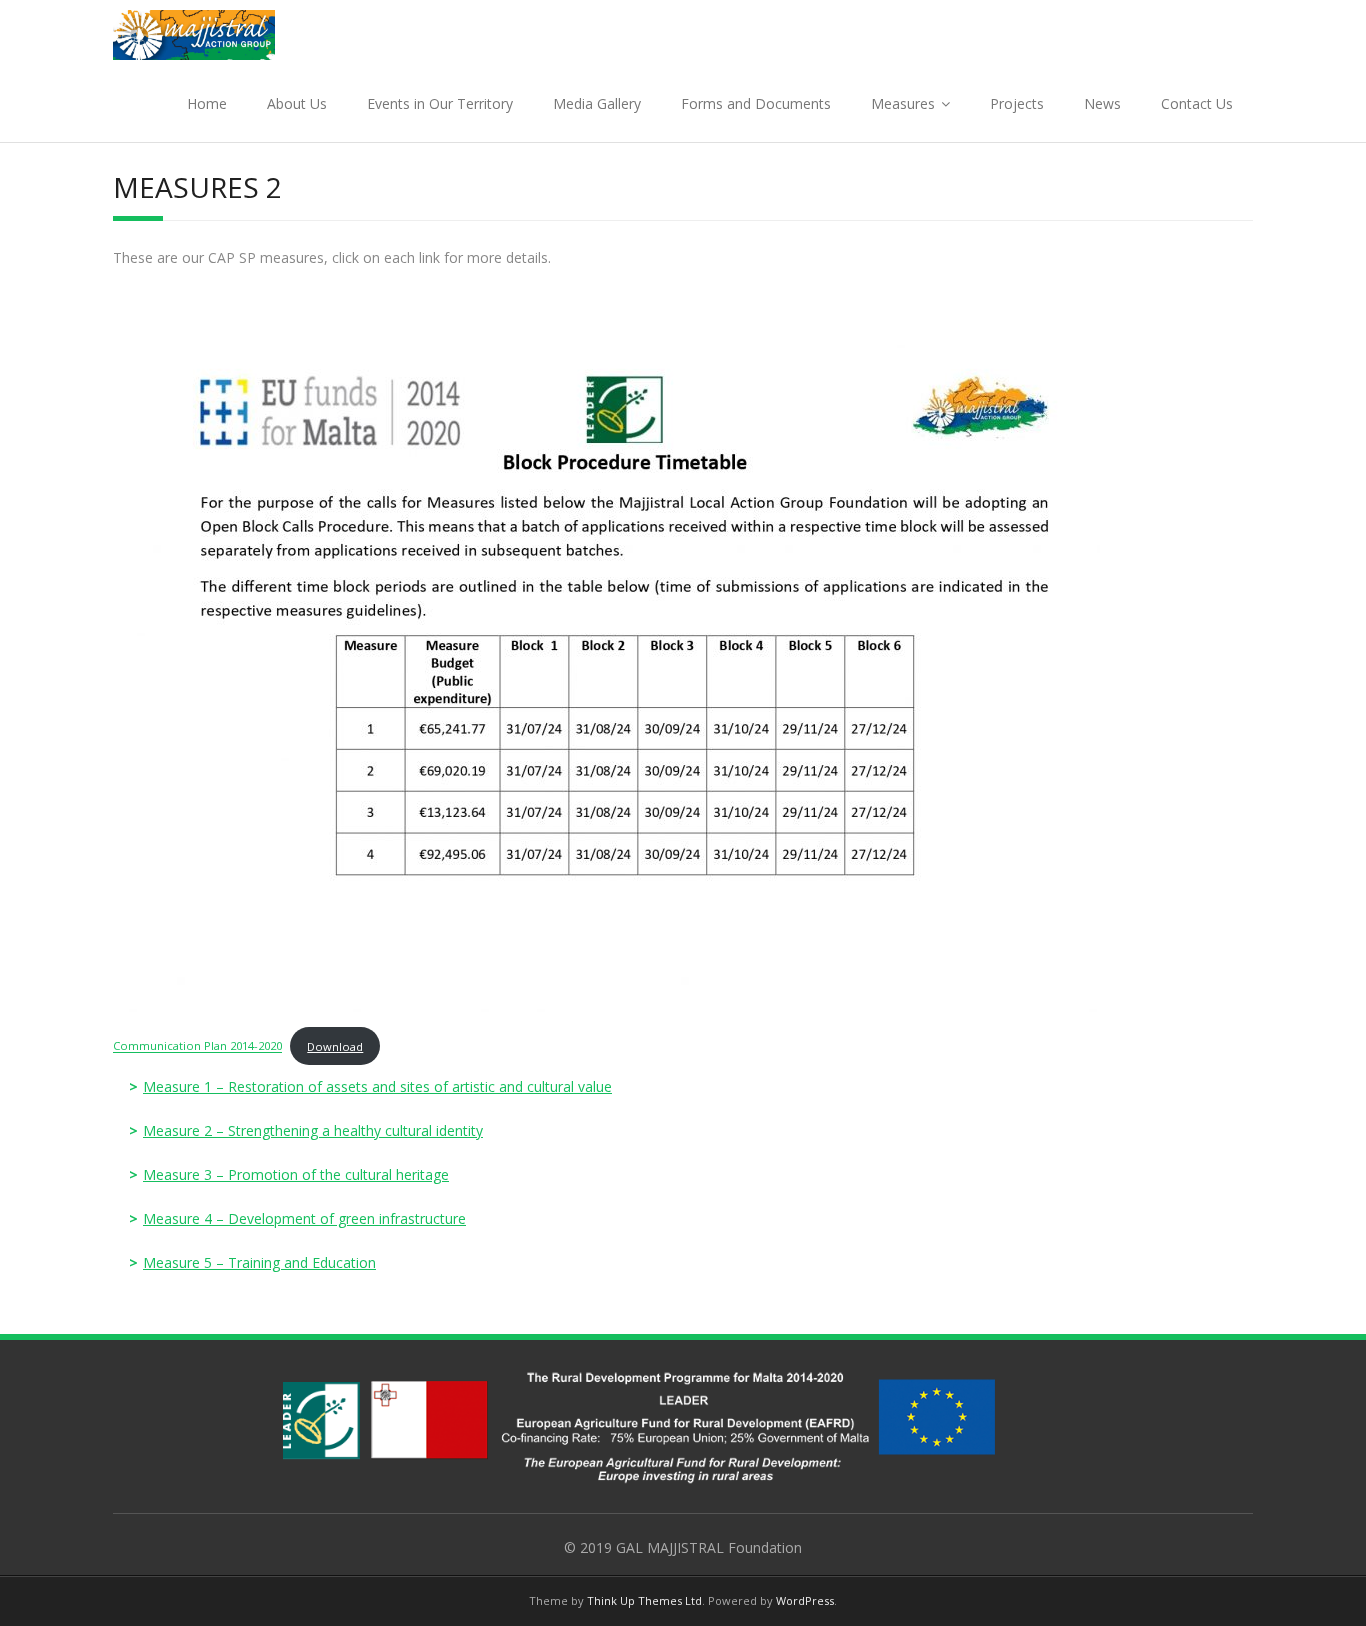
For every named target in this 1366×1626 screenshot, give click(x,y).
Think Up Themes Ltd (644, 1600)
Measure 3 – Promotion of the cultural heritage (296, 1174)
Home (207, 103)
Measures (903, 103)
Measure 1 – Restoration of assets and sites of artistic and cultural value (377, 1086)
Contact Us (1197, 103)
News (1102, 103)
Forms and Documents (756, 103)
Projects (1017, 103)
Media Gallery (597, 103)
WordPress (805, 1600)
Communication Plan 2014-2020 (197, 1046)
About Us (297, 103)
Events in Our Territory (440, 103)
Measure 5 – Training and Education (259, 1262)
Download (335, 1046)
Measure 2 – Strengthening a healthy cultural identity (313, 1130)
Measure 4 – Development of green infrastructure (304, 1218)
